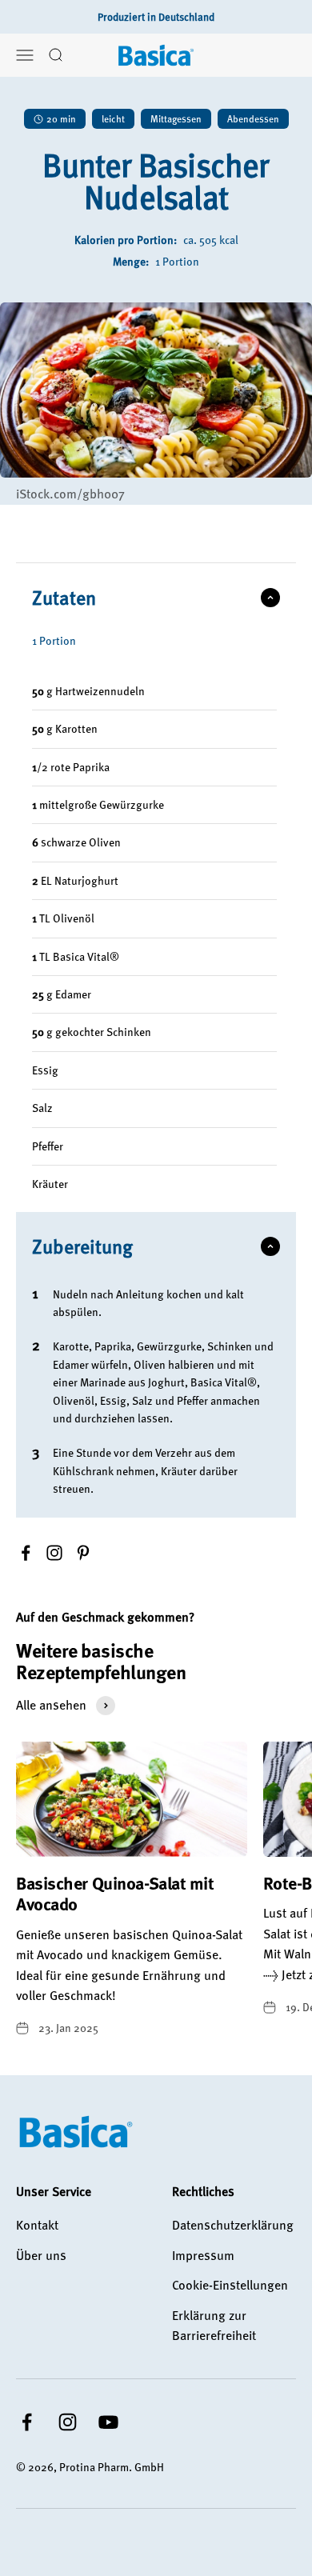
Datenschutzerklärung (233, 2225)
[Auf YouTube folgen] (108, 2422)
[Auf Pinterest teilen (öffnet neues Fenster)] (83, 1553)
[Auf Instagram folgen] (68, 2422)
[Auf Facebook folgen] (27, 2422)
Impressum (203, 2255)
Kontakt (37, 2225)
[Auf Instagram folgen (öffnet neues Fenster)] (54, 1553)
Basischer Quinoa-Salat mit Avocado (115, 1893)
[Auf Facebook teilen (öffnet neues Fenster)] (26, 1553)
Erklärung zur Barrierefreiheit (214, 2326)
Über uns (41, 2255)
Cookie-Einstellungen (230, 2285)
